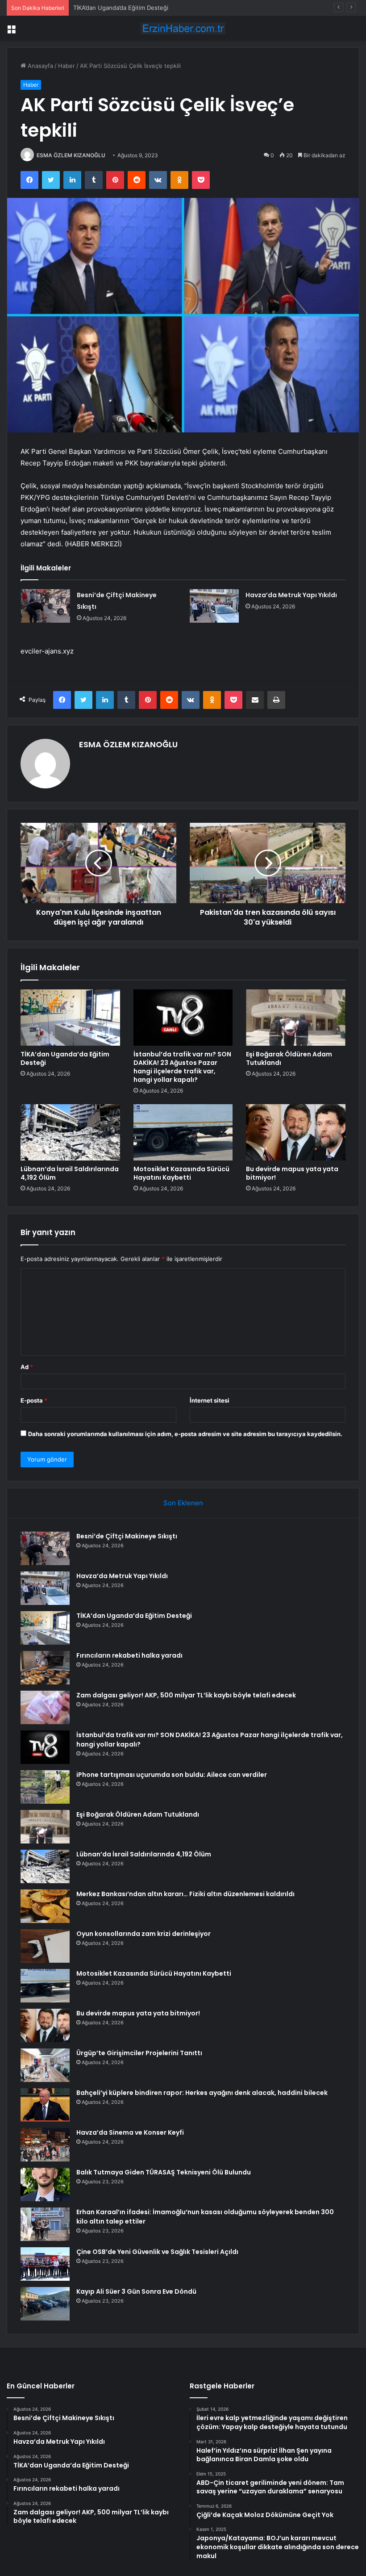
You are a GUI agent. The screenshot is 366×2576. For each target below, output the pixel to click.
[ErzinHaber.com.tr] (183, 28)
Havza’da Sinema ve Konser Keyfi (130, 2132)
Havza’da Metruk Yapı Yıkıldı (291, 595)
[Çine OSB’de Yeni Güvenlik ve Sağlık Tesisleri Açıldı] (45, 2264)
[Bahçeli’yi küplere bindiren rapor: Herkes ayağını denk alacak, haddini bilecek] (45, 2105)
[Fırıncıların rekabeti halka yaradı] (45, 1668)
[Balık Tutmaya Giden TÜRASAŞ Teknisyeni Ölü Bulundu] (45, 2184)
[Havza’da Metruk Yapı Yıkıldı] (214, 606)
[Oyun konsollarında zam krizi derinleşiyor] (45, 1946)
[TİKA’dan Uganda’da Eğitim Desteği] (70, 1018)
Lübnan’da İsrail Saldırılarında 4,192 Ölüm (70, 1173)
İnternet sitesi (210, 1400)
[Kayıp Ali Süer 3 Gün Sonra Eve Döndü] (45, 2304)
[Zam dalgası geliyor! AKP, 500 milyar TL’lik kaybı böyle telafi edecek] (45, 1707)
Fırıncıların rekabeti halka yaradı (129, 1655)
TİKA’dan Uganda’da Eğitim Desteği (121, 8)
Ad (27, 1367)
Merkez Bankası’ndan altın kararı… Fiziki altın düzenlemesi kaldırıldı (185, 1894)
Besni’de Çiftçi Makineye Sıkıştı (127, 1536)
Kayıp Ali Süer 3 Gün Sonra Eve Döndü (136, 2291)
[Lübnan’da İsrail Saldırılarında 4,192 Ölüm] (70, 1132)
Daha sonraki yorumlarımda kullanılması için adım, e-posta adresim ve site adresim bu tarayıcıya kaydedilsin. (185, 1434)
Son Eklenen (183, 1503)
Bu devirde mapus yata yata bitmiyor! (292, 1173)
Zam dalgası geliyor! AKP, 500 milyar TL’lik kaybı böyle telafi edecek (186, 1695)
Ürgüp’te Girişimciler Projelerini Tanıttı (139, 2053)
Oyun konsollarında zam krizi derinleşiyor (143, 1934)
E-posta (34, 1400)
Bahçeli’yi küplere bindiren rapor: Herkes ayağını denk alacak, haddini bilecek (202, 2093)
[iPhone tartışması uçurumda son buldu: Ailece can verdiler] (45, 1787)
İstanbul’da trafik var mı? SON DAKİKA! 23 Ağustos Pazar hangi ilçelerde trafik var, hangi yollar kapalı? (182, 1067)
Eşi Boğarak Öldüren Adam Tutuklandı (289, 1058)
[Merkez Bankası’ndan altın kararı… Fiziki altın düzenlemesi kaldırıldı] (45, 1906)
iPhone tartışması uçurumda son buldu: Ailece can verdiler (172, 1775)
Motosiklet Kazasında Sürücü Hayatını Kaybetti (181, 1173)
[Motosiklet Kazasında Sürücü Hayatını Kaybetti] (183, 1132)
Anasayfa (40, 66)
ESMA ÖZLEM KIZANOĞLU (71, 155)
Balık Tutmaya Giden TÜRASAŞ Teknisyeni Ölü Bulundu (164, 2172)
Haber (67, 66)
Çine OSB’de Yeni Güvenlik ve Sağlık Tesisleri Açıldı (157, 2252)
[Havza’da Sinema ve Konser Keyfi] (45, 2145)
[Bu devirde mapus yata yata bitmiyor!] (296, 1132)
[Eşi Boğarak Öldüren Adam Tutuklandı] (296, 1018)
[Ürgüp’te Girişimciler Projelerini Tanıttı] (45, 2065)
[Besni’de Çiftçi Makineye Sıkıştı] (46, 606)
